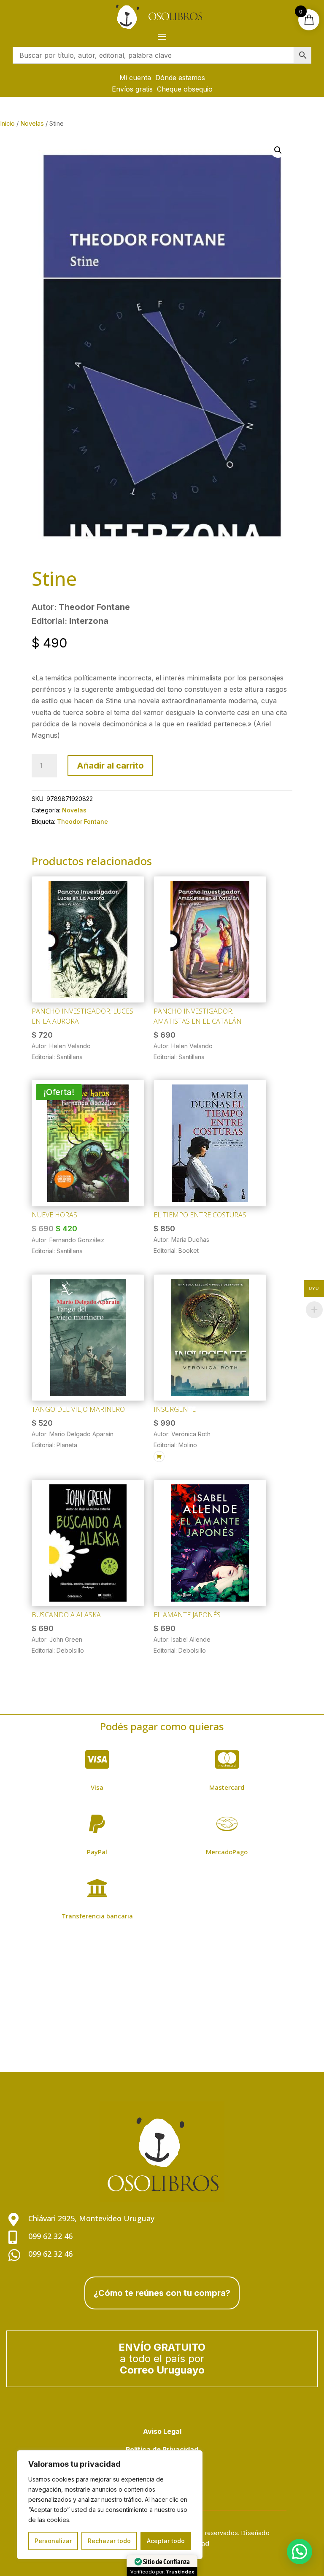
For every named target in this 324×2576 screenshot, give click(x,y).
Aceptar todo (166, 2541)
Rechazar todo (109, 2541)
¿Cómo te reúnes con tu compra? (162, 2293)
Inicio (7, 124)
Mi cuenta (135, 78)
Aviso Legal (162, 2431)
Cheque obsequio (185, 89)
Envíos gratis (132, 89)
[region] (110, 2505)
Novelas (32, 124)
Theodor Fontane (82, 821)
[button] (278, 150)
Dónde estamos (180, 78)
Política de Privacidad (162, 2449)
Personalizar (53, 2541)
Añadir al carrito (110, 766)
